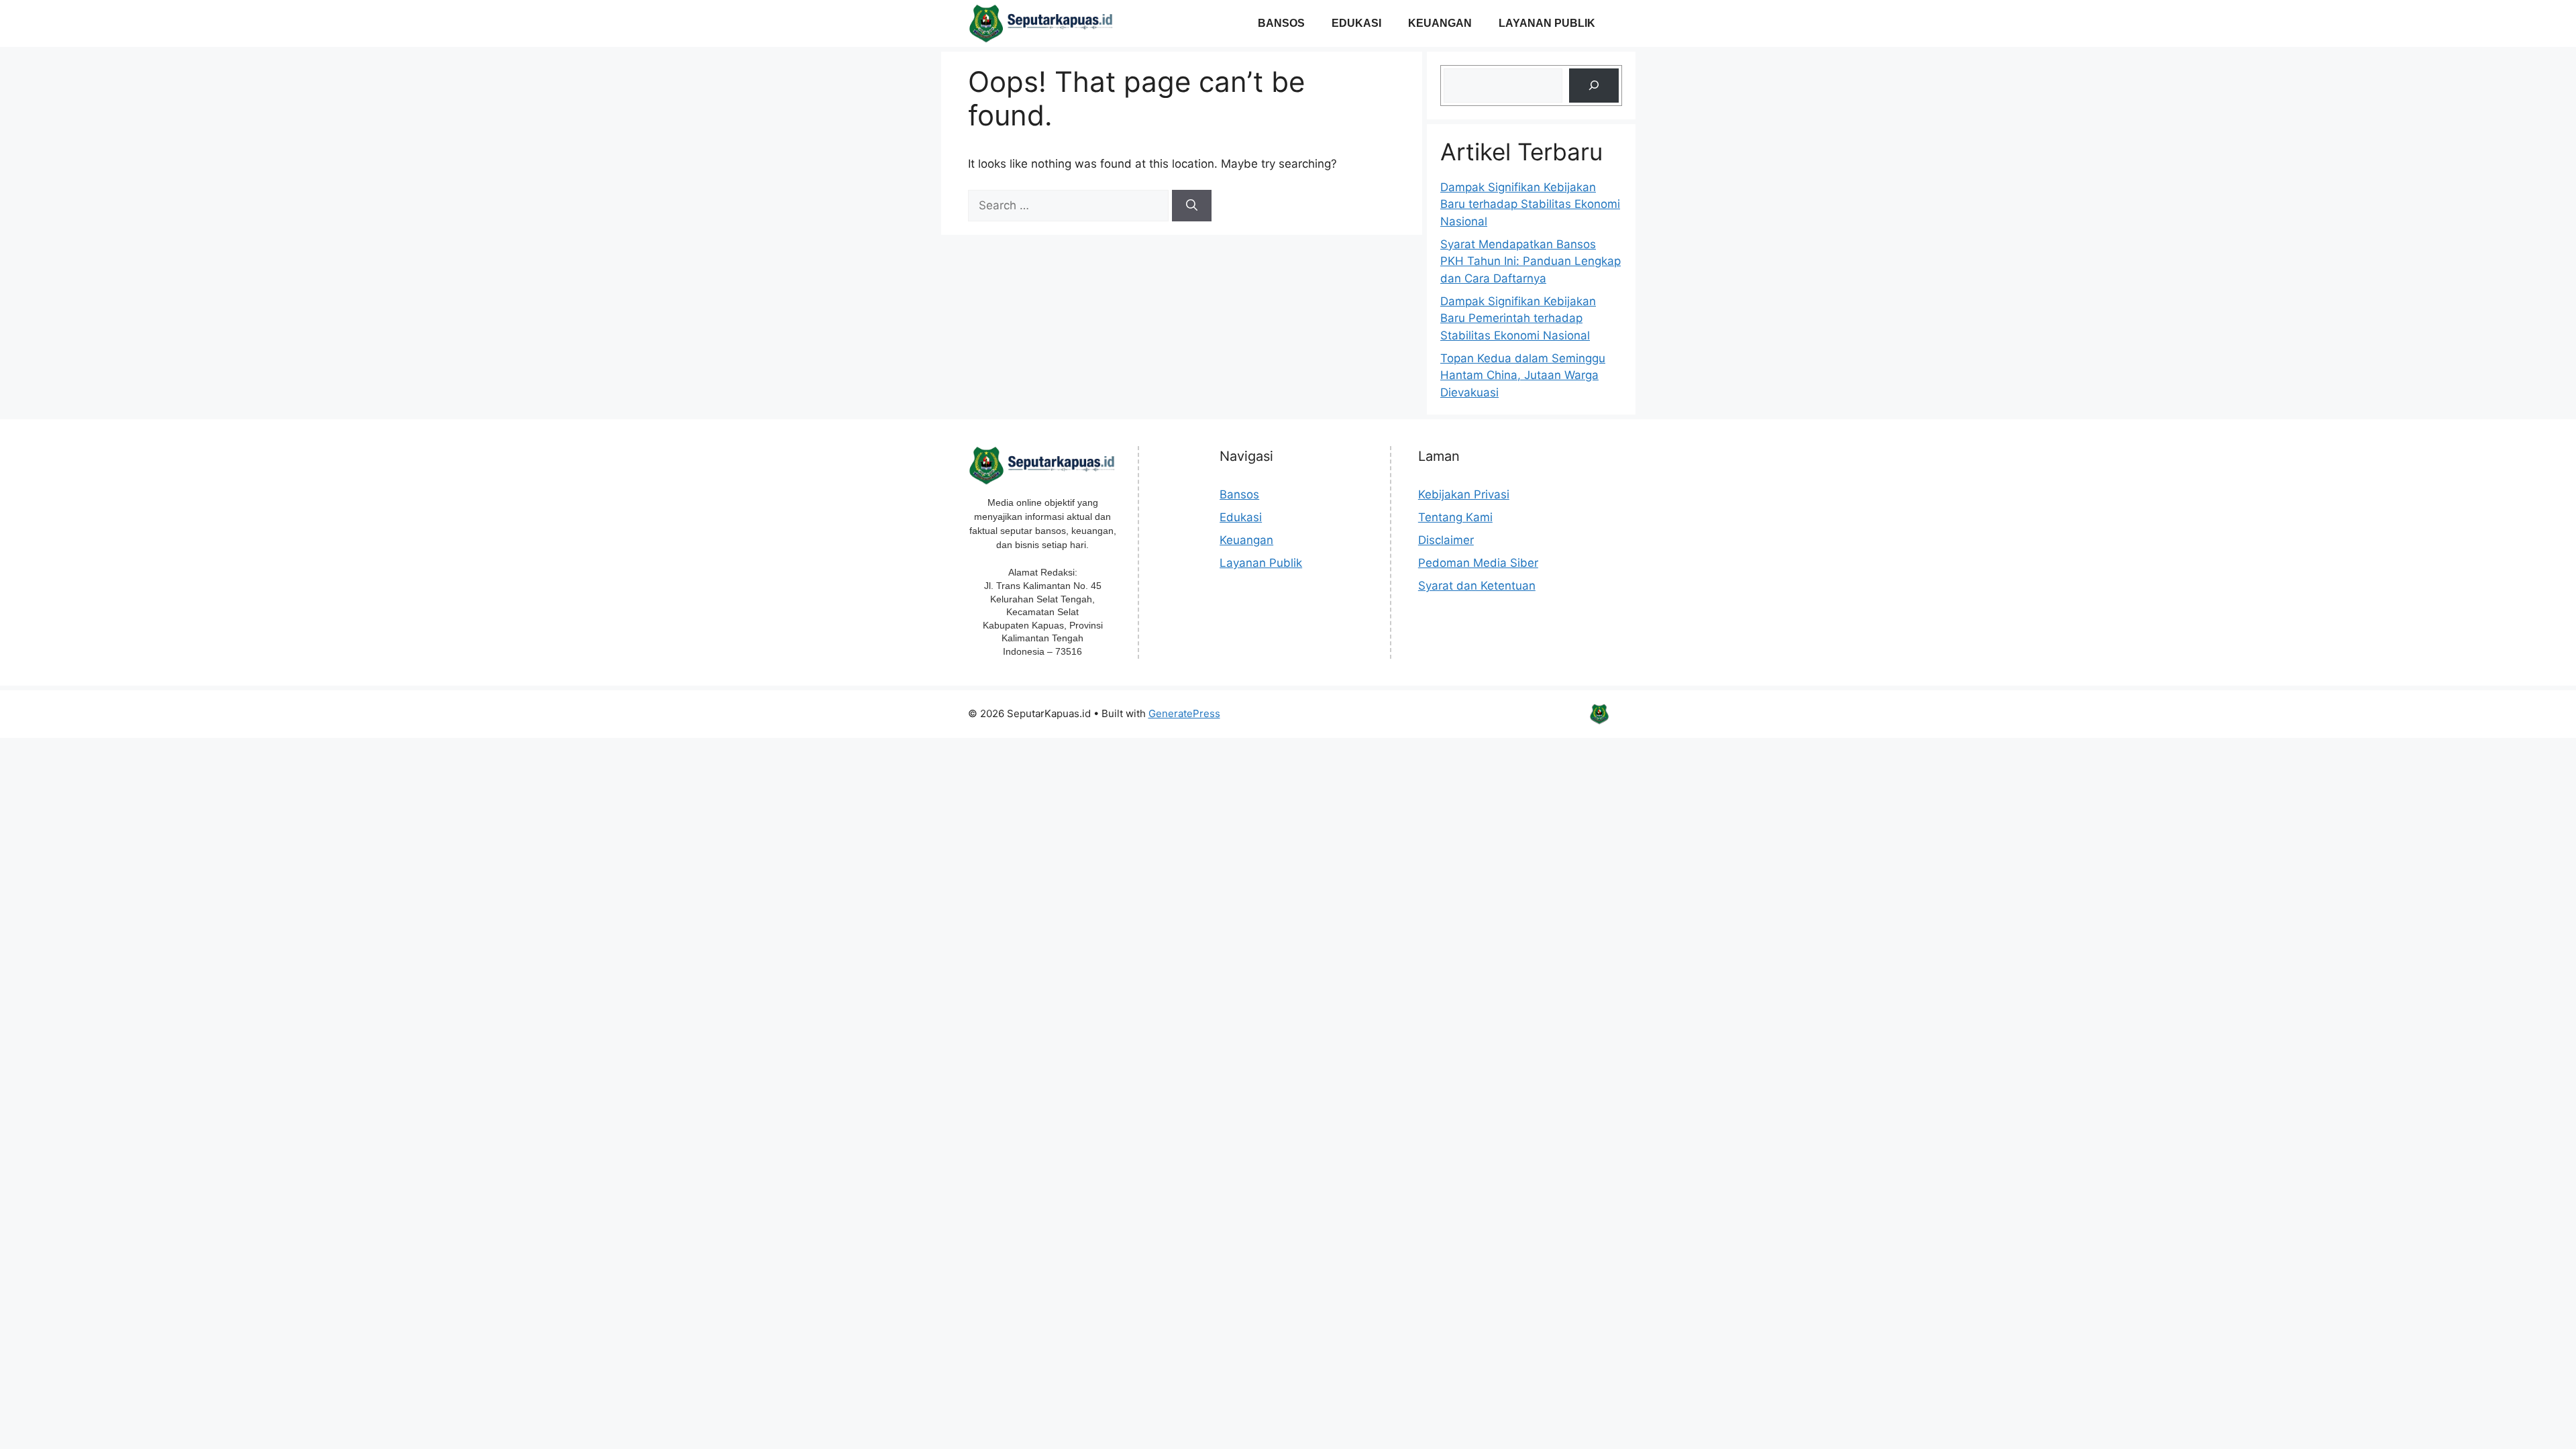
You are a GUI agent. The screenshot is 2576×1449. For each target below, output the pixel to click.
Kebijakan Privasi (1464, 494)
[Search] (1192, 206)
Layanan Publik (1547, 23)
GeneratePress (1184, 713)
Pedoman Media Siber (1478, 563)
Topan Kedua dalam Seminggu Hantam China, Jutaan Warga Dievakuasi (1523, 375)
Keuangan (1440, 23)
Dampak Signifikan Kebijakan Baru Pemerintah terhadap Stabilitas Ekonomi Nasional (1518, 318)
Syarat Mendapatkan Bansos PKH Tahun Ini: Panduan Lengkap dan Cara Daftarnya (1531, 261)
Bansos (1281, 23)
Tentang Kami (1455, 517)
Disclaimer (1446, 540)
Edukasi (1356, 23)
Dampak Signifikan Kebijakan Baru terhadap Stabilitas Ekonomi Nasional (1530, 204)
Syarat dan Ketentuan (1477, 586)
